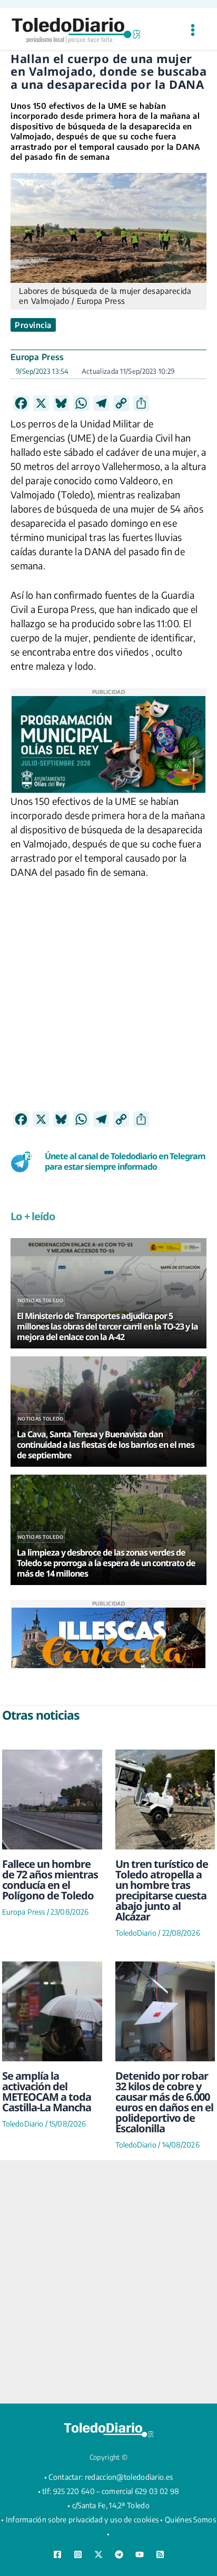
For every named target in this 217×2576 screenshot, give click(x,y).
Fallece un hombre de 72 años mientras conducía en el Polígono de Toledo (50, 1880)
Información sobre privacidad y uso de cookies (82, 2519)
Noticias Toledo (41, 1300)
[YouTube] (140, 2554)
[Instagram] (78, 2554)
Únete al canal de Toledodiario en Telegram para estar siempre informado (125, 1162)
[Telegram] (119, 2554)
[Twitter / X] (98, 2554)
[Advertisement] (108, 1003)
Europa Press (37, 357)
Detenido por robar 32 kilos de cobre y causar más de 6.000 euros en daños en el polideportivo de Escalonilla (164, 2102)
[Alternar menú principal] (193, 30)
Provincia (33, 325)
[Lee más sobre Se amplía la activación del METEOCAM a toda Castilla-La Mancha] (52, 2011)
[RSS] (160, 2554)
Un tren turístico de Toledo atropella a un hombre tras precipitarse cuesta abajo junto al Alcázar (162, 1890)
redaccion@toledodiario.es (129, 2477)
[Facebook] (57, 2554)
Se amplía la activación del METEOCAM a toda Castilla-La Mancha (47, 2092)
